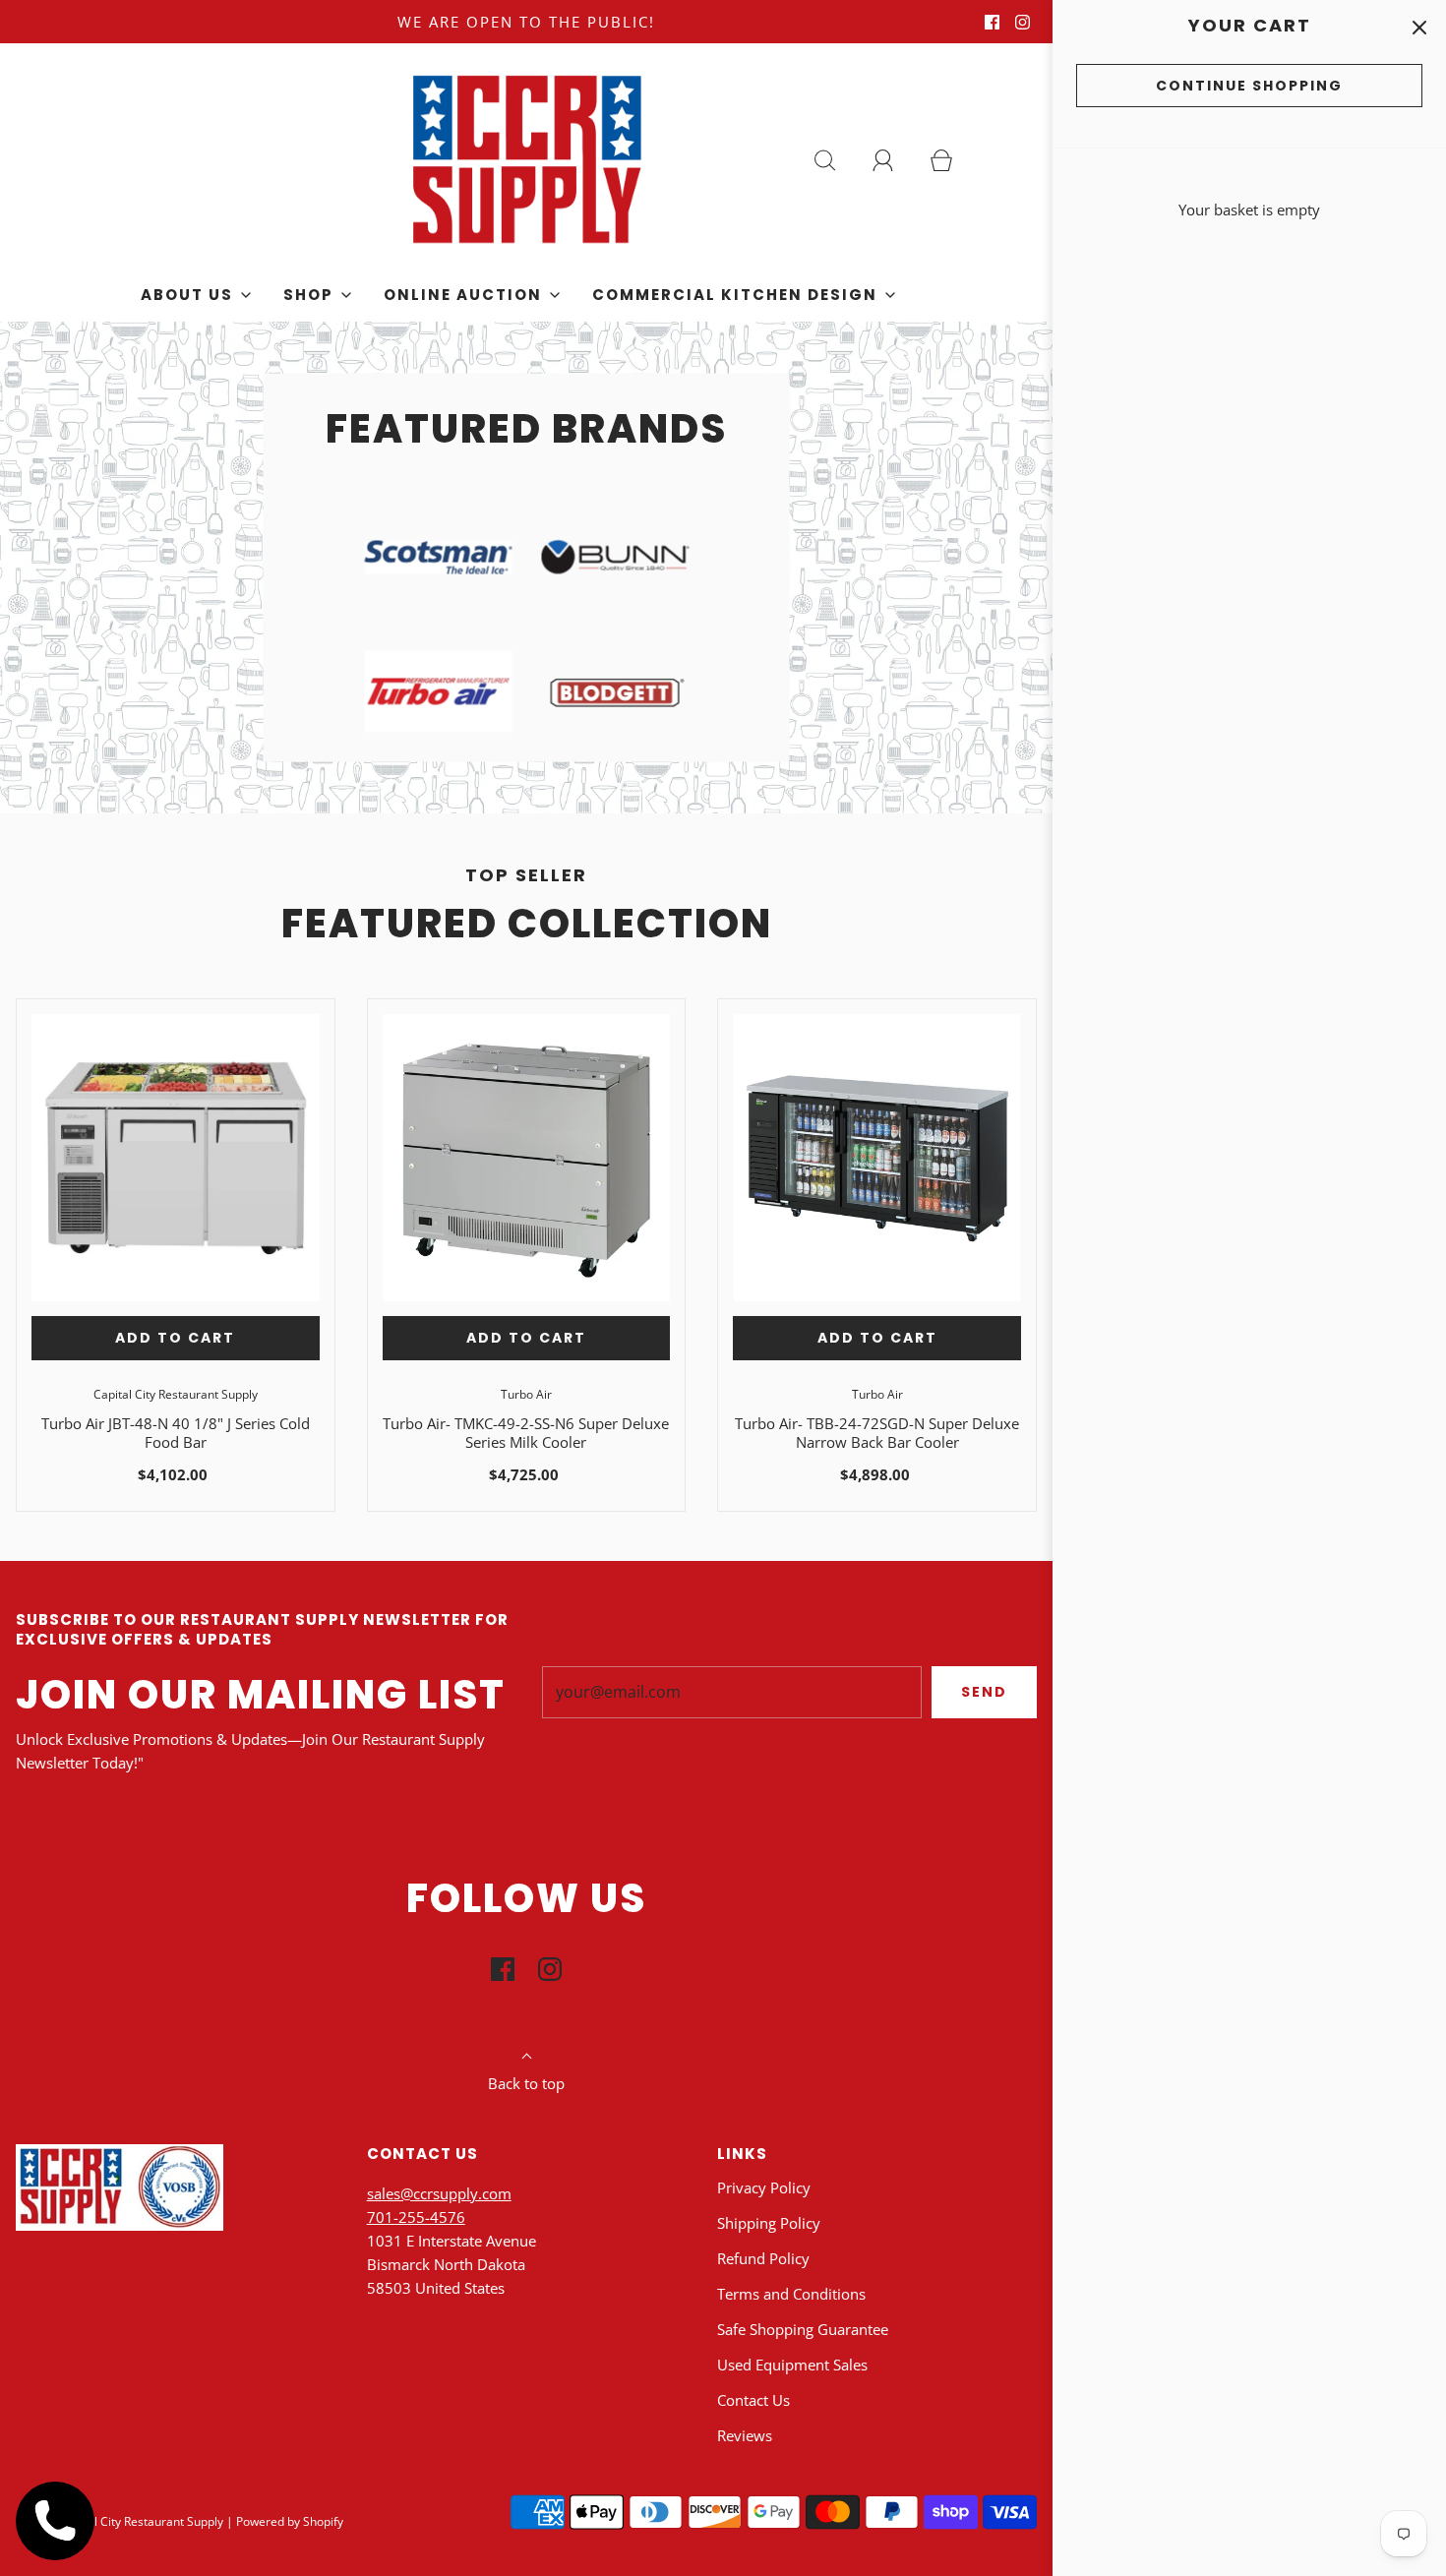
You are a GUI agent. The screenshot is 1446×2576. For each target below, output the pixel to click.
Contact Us (753, 2400)
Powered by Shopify (290, 2521)
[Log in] (894, 160)
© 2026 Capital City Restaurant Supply (120, 2521)
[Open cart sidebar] (1419, 27)
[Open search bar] (836, 160)
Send (984, 1692)
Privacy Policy (764, 2187)
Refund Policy (763, 2258)
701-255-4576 (416, 2217)
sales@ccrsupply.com (439, 2193)
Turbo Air (526, 1394)
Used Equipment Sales (792, 2365)
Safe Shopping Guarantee (803, 2329)
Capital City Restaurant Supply (176, 1394)
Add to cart (175, 1338)
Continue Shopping (1249, 86)
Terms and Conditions (791, 2294)
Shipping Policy (769, 2223)
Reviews (745, 2435)
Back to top (526, 2083)
